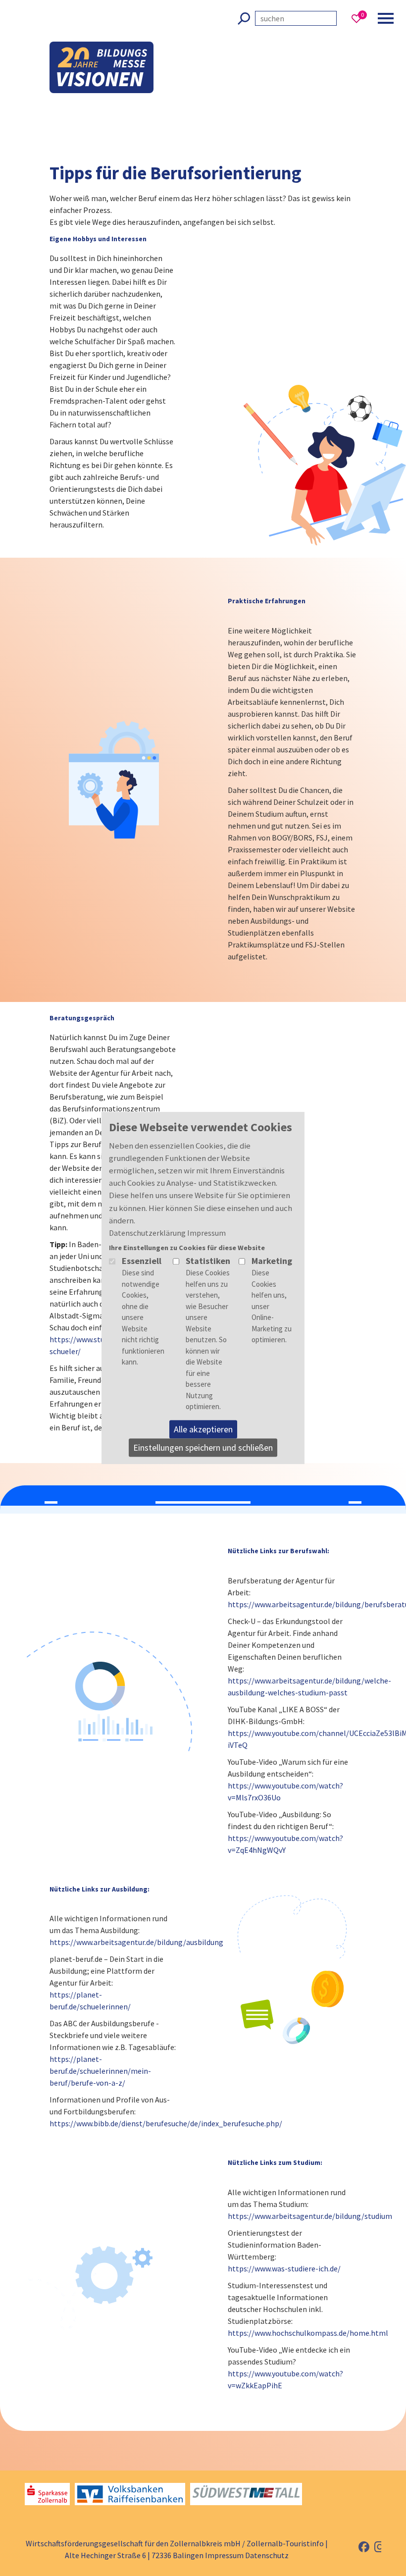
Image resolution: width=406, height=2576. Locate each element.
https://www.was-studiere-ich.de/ (284, 2268)
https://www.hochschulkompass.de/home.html (308, 2333)
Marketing (272, 1261)
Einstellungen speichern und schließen (203, 1447)
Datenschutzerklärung (147, 1233)
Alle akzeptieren (203, 1429)
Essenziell (142, 1261)
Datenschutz (267, 2555)
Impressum (224, 2555)
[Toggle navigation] (386, 18)
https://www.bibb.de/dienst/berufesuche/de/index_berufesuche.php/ (166, 2123)
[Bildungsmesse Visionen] (101, 25)
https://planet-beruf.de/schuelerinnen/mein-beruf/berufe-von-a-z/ (100, 2071)
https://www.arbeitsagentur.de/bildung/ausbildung (136, 1942)
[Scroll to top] (369, 2485)
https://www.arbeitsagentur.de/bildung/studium (310, 2216)
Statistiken (208, 1261)
